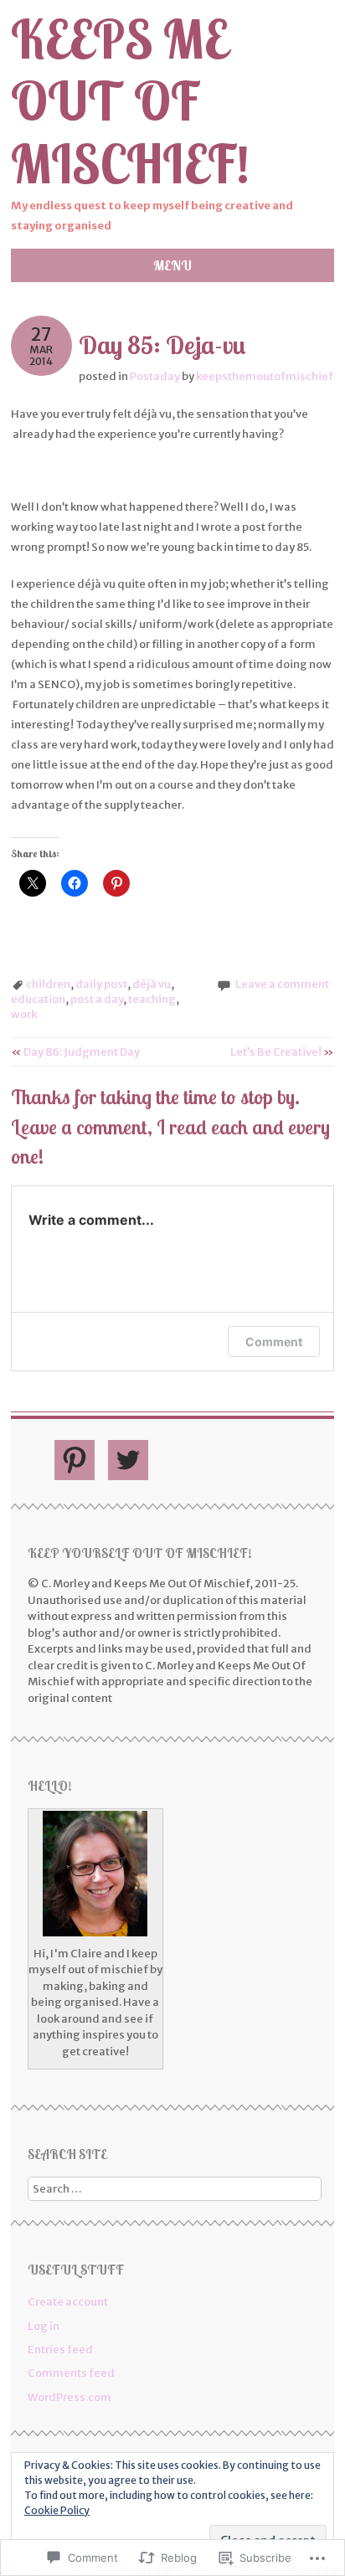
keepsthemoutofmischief (265, 376)
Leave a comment (282, 984)
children (48, 984)
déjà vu (152, 984)
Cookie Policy (57, 2510)
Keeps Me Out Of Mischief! (130, 102)
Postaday (155, 376)
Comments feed (71, 2373)
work (24, 1014)
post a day (97, 999)
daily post (101, 984)
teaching (152, 999)
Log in (44, 2326)
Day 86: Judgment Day (75, 1052)
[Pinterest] (75, 1460)
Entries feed (60, 2350)
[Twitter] (128, 1460)
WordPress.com (70, 2397)
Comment (274, 1342)
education (38, 999)
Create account (68, 2302)
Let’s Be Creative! (282, 1052)
